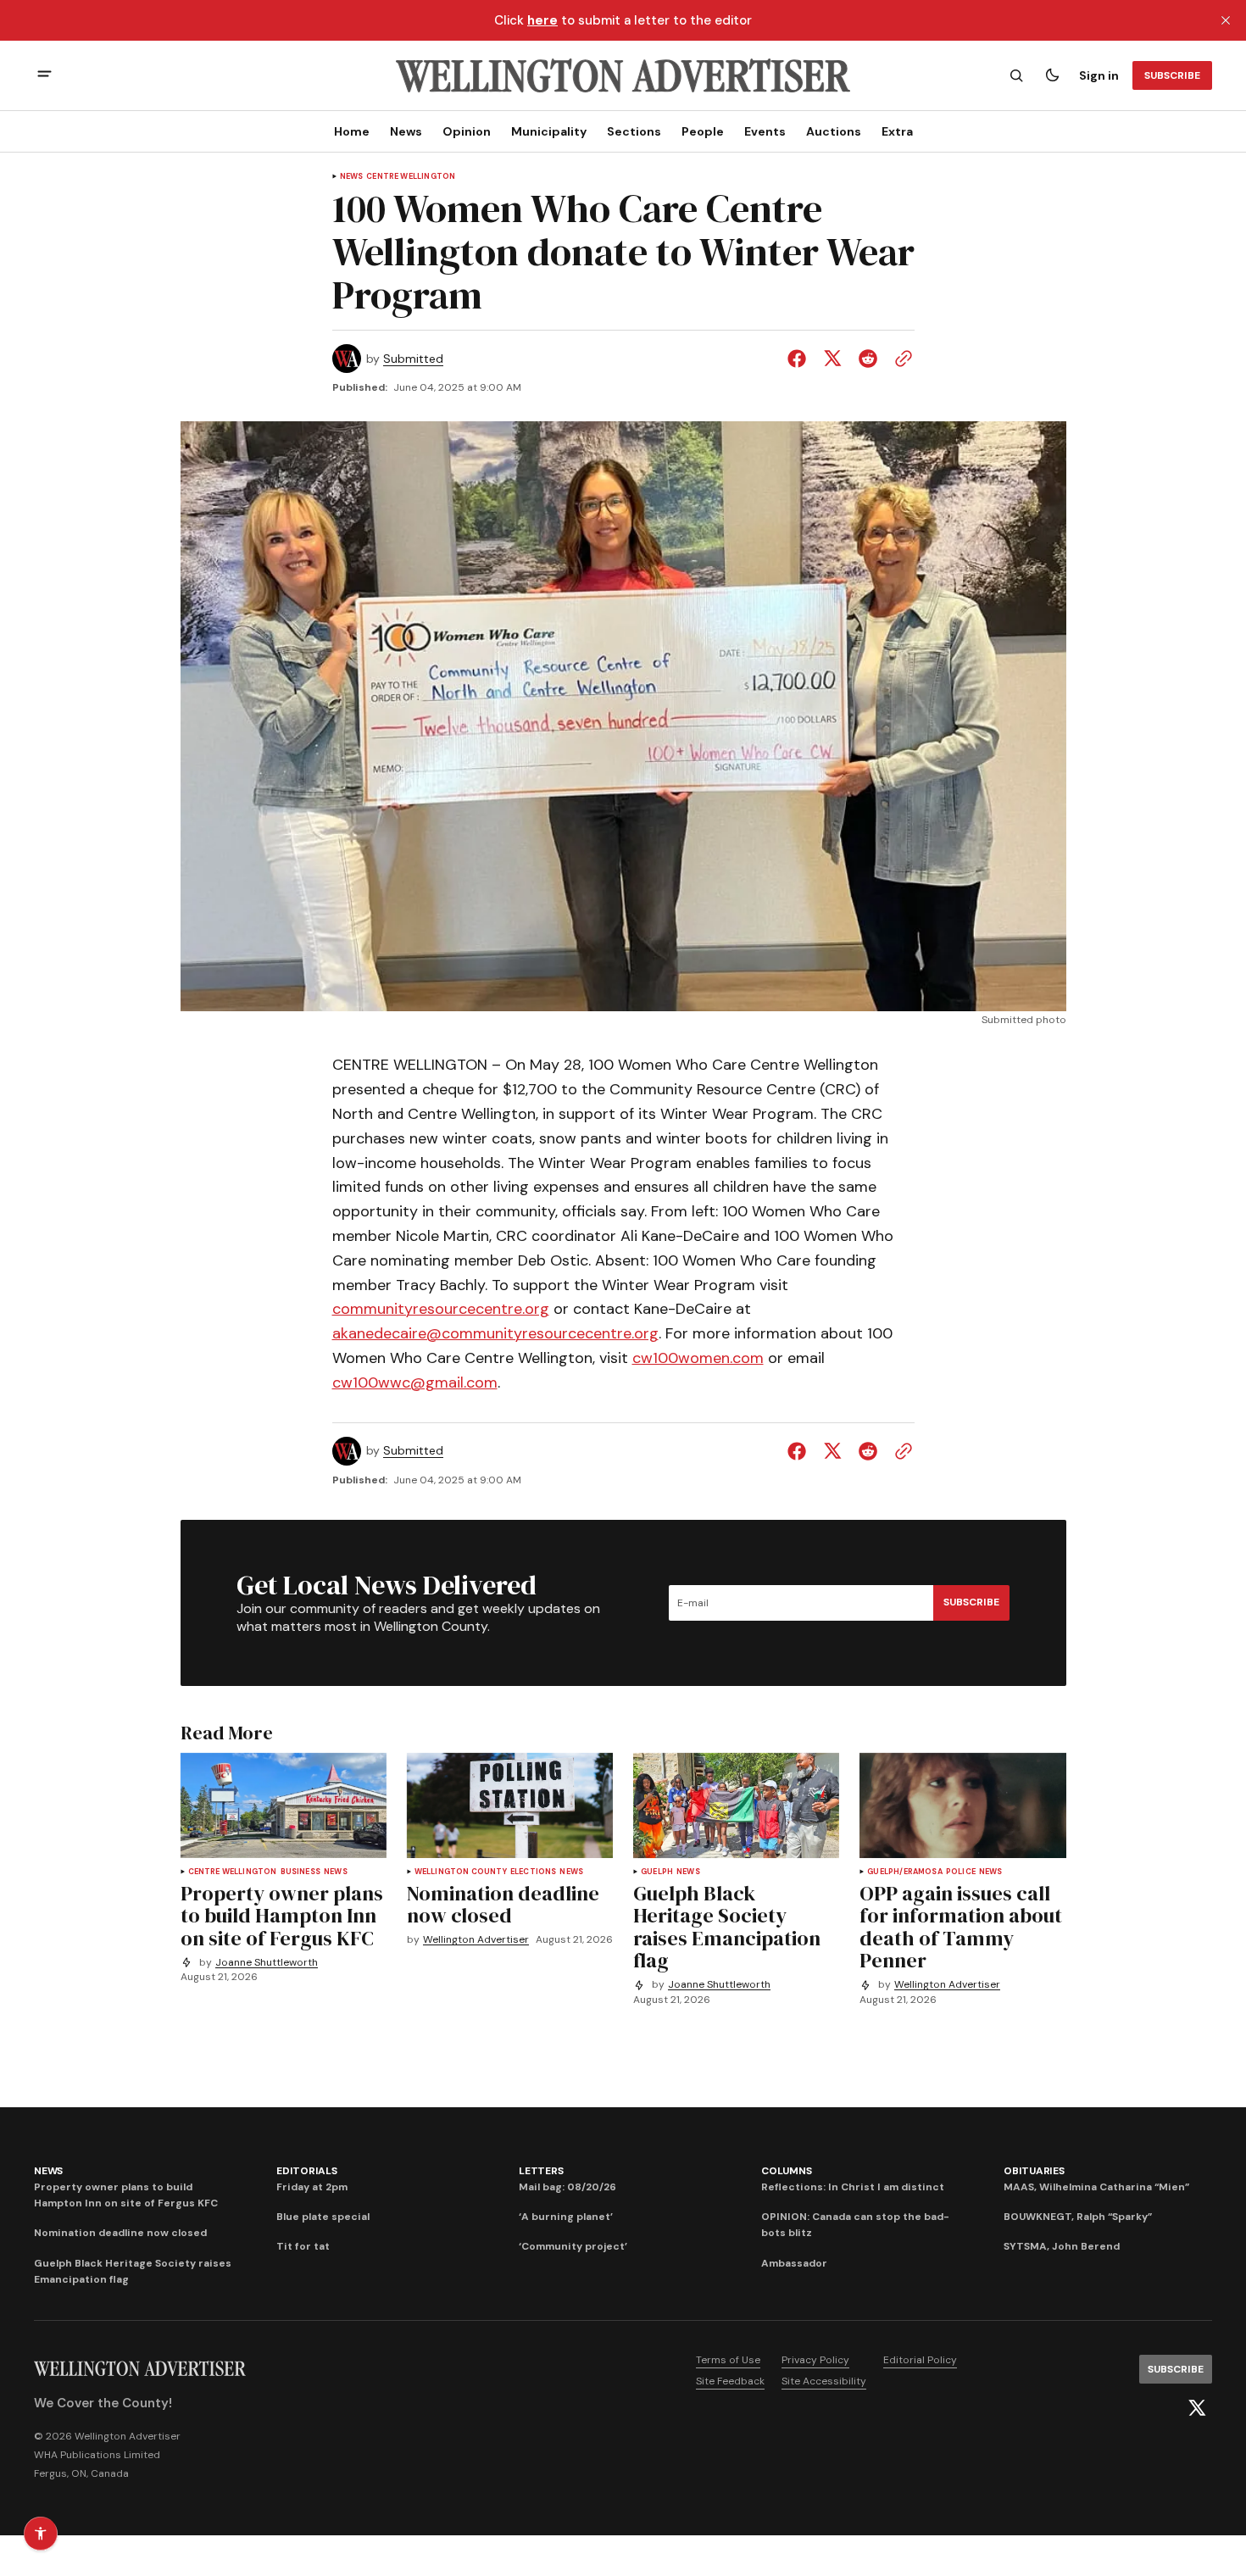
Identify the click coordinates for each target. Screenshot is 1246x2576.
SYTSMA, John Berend (1062, 2246)
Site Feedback (730, 2381)
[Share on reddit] (868, 359)
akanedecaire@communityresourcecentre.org (495, 1333)
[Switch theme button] (1052, 75)
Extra (897, 131)
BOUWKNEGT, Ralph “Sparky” (1078, 2217)
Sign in (1099, 75)
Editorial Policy (920, 2360)
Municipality (549, 131)
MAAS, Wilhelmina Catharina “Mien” (1096, 2187)
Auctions (834, 131)
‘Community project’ (573, 2246)
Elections (534, 1872)
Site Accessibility (824, 2381)
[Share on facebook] (800, 359)
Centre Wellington (411, 177)
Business (300, 1872)
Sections (634, 131)
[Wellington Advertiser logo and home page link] (623, 75)
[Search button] (1016, 75)
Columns (786, 2171)
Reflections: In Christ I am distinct (853, 2187)
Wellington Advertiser (476, 1940)
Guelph (657, 1872)
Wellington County (461, 1872)
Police (961, 1872)
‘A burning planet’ (566, 2217)
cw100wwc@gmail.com (415, 1383)
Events (765, 131)
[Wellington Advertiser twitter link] (1197, 2408)
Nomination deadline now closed (120, 2233)
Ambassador (794, 2263)
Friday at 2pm (312, 2187)
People (703, 131)
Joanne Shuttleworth (267, 1963)
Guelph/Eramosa (905, 1872)
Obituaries (1034, 2171)
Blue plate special (323, 2217)
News (406, 131)
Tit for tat (303, 2246)
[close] (1226, 20)
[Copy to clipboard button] (900, 359)
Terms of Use (728, 2360)
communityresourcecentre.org (441, 1309)
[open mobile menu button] (44, 76)
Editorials (307, 2171)
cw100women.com (698, 1358)
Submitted (413, 359)
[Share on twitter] (832, 359)
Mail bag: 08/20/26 (567, 2187)
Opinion (467, 131)
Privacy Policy (815, 2360)
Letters (541, 2171)
